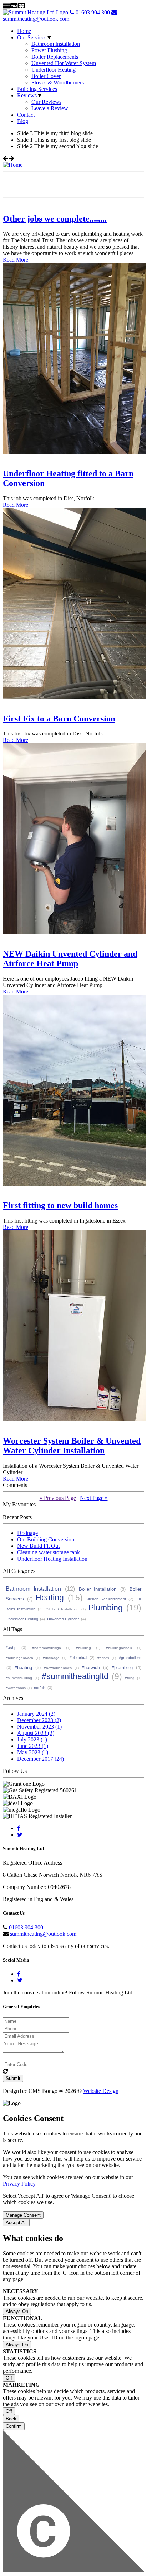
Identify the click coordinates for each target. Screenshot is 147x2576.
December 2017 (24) (40, 1759)
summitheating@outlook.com (36, 19)
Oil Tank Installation (62, 1609)
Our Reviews (46, 102)
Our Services (32, 37)
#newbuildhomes (58, 1668)
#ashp (11, 1648)
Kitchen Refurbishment (106, 1599)
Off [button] (9, 2378)
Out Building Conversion (46, 1539)
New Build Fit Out (38, 1546)
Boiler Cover (46, 76)
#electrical (78, 1658)
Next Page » (94, 1498)
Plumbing (106, 1608)
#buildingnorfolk (119, 1648)
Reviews (27, 95)
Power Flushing (49, 50)
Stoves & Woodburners (58, 82)
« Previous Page (58, 1498)
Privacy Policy (19, 2184)
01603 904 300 (92, 12)
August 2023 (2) (36, 1733)
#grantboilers (130, 1658)
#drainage (51, 1658)
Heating (50, 1598)
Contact (26, 115)
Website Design (101, 2091)
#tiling (130, 1678)
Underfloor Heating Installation (52, 1559)
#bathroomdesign (47, 1648)
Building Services (37, 89)
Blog (23, 121)
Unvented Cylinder (63, 1619)
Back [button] (11, 2419)
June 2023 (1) (33, 1746)
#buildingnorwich (19, 1658)
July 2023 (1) (32, 1739)
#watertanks (16, 1688)
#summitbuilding (19, 1678)
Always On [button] (17, 2311)
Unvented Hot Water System (64, 63)
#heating (23, 1668)
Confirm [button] (14, 2426)
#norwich (91, 1668)
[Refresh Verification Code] (5, 2071)
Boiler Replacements (55, 57)
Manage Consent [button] (23, 2215)
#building (83, 1648)
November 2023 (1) (39, 1727)
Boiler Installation (98, 1589)
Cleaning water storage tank (49, 1552)
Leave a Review (50, 108)
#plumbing (122, 1668)
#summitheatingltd (75, 1676)
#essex (103, 1658)
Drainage (27, 1533)
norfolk (40, 1688)
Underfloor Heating (54, 70)
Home (24, 31)
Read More (16, 260)
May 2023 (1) (33, 1752)
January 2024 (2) (36, 1714)
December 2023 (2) (39, 1720)
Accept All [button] (16, 2223)
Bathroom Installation (56, 44)
